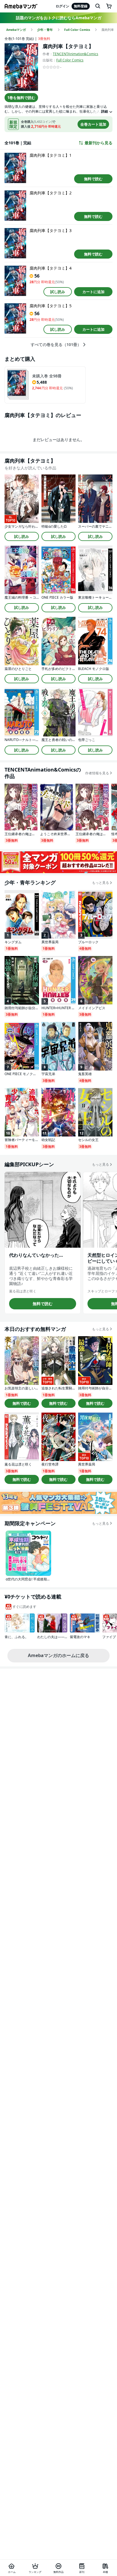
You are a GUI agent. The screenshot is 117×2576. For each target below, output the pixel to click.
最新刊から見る (99, 143)
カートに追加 (93, 292)
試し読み (58, 292)
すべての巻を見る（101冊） (56, 345)
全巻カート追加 (93, 124)
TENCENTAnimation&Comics (76, 54)
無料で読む (93, 179)
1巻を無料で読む (21, 98)
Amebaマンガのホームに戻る (58, 1655)
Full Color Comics (70, 60)
